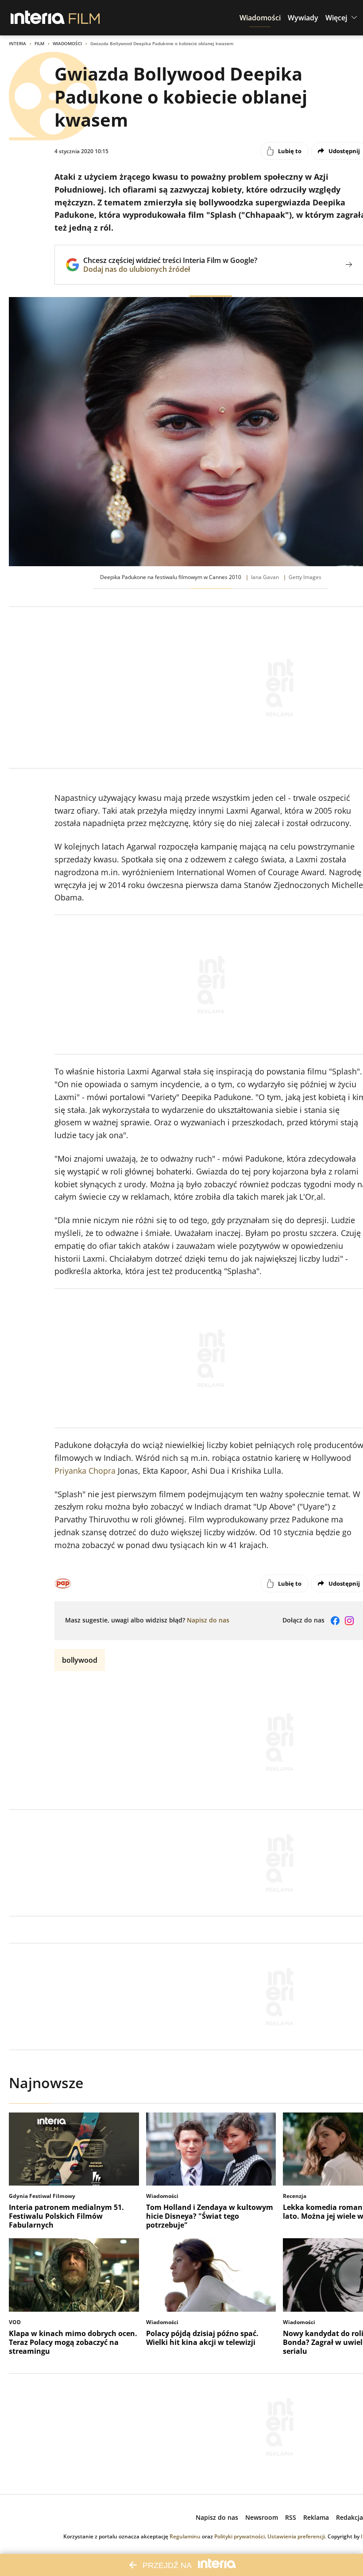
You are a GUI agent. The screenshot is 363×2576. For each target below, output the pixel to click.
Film (39, 43)
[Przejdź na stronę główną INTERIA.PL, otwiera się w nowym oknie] (38, 18)
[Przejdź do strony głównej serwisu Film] (84, 18)
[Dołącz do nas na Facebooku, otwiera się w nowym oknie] (335, 1621)
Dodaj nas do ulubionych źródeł (170, 269)
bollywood (80, 1660)
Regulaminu (185, 2536)
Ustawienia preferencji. (297, 2536)
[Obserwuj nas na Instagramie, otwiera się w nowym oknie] (349, 1621)
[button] (260, 18)
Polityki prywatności (239, 2536)
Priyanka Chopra (85, 1471)
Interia (17, 43)
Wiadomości (67, 43)
